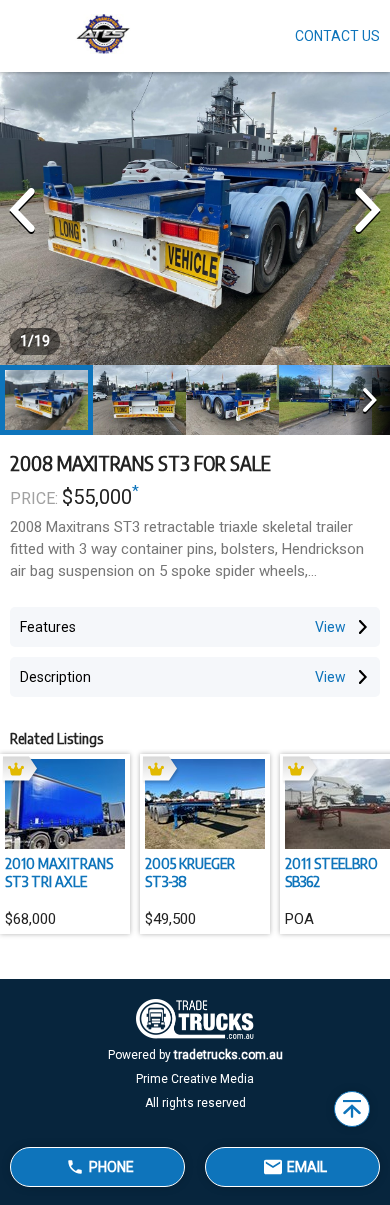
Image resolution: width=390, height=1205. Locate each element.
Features (48, 627)
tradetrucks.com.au (228, 1055)
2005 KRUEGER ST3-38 (190, 872)
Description (55, 677)
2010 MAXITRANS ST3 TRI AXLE (59, 872)
